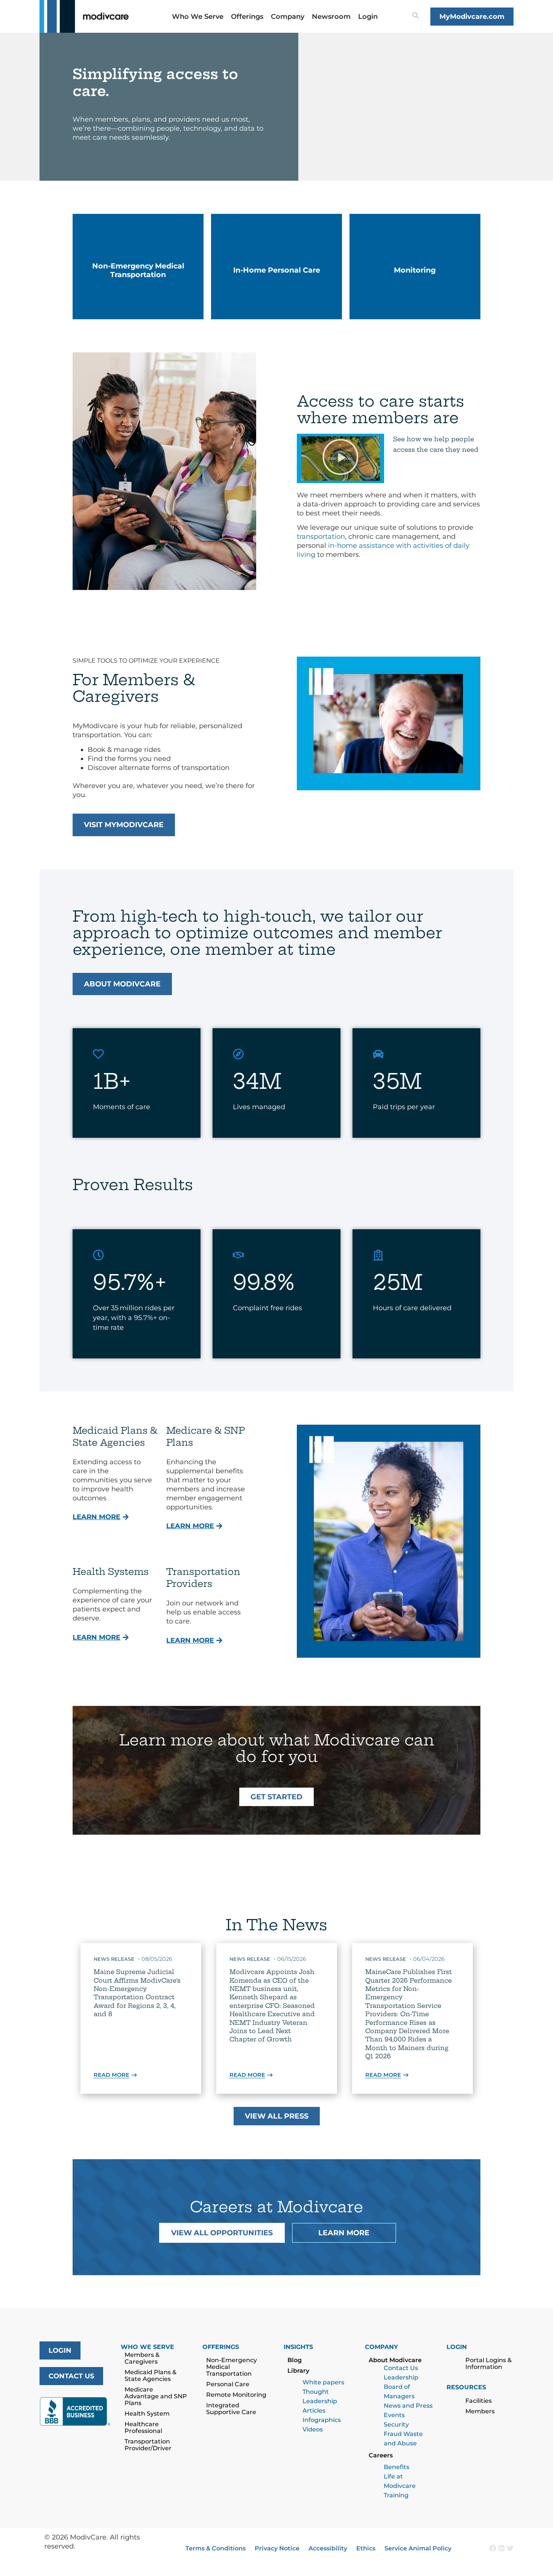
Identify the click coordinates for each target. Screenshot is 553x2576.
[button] (340, 458)
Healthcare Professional (143, 2427)
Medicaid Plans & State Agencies (150, 2376)
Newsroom (331, 17)
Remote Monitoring (236, 2395)
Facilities (479, 2401)
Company (288, 17)
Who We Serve (198, 17)
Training (396, 2495)
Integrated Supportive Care (231, 2409)
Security (396, 2424)
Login (368, 17)
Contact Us (401, 2368)
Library (298, 2371)
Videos (313, 2429)
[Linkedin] (501, 2548)
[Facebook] (493, 2548)
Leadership (401, 2377)
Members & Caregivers (142, 2358)
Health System (147, 2414)
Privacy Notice (277, 2548)
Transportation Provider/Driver (148, 2445)
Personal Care (228, 2384)
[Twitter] (510, 2548)
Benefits (397, 2467)
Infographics (322, 2420)
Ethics (366, 2548)
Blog (295, 2360)
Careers (381, 2455)
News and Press (408, 2406)
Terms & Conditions (216, 2548)
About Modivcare (395, 2360)
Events (394, 2415)
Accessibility (328, 2548)
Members (480, 2411)
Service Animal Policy (418, 2548)
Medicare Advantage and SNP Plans (156, 2396)
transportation (321, 537)
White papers (323, 2382)
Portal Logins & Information (488, 2363)
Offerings (247, 17)
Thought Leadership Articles (320, 2401)
